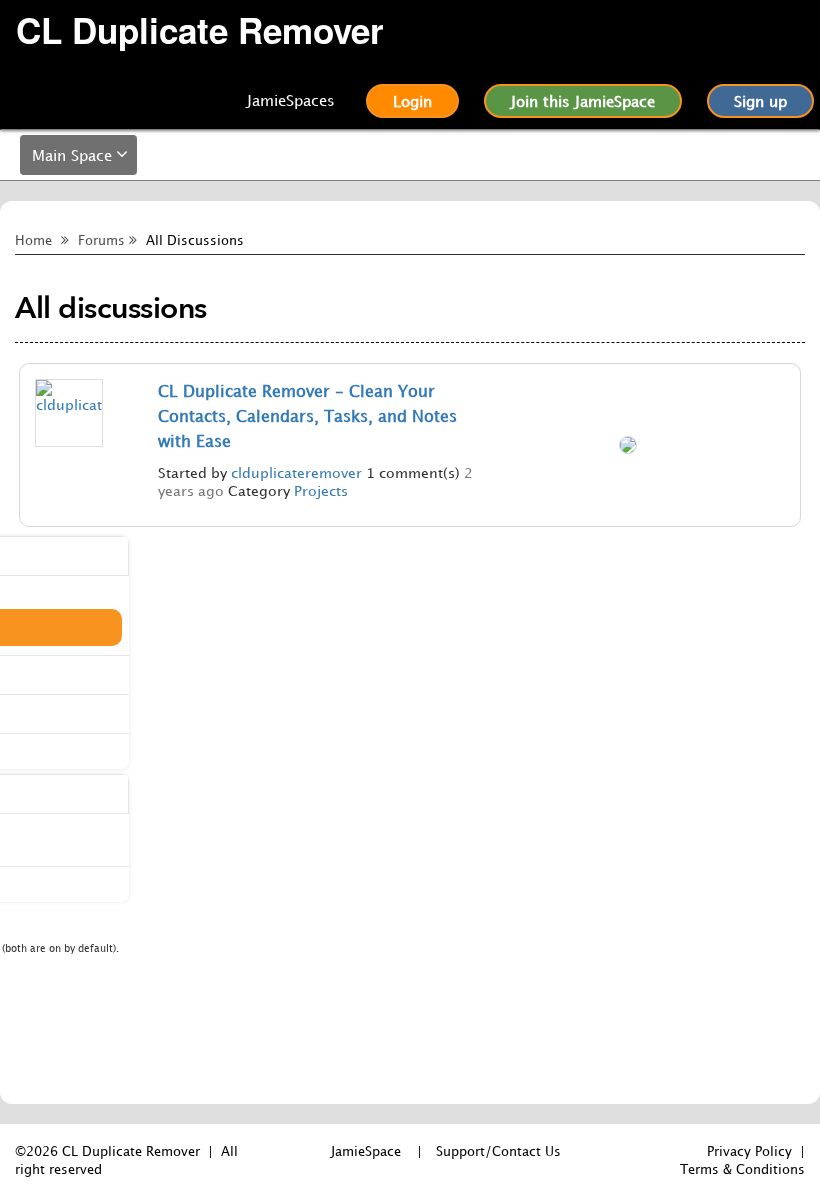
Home (33, 240)
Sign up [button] (760, 101)
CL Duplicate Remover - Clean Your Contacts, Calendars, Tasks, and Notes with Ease (307, 416)
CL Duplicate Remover (200, 30)
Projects (321, 490)
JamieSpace (366, 1151)
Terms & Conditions (742, 1169)
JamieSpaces (291, 100)
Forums (101, 240)
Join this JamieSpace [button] (583, 101)
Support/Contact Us (498, 1151)
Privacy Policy (749, 1151)
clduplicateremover (296, 472)
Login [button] (412, 101)
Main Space (72, 155)
